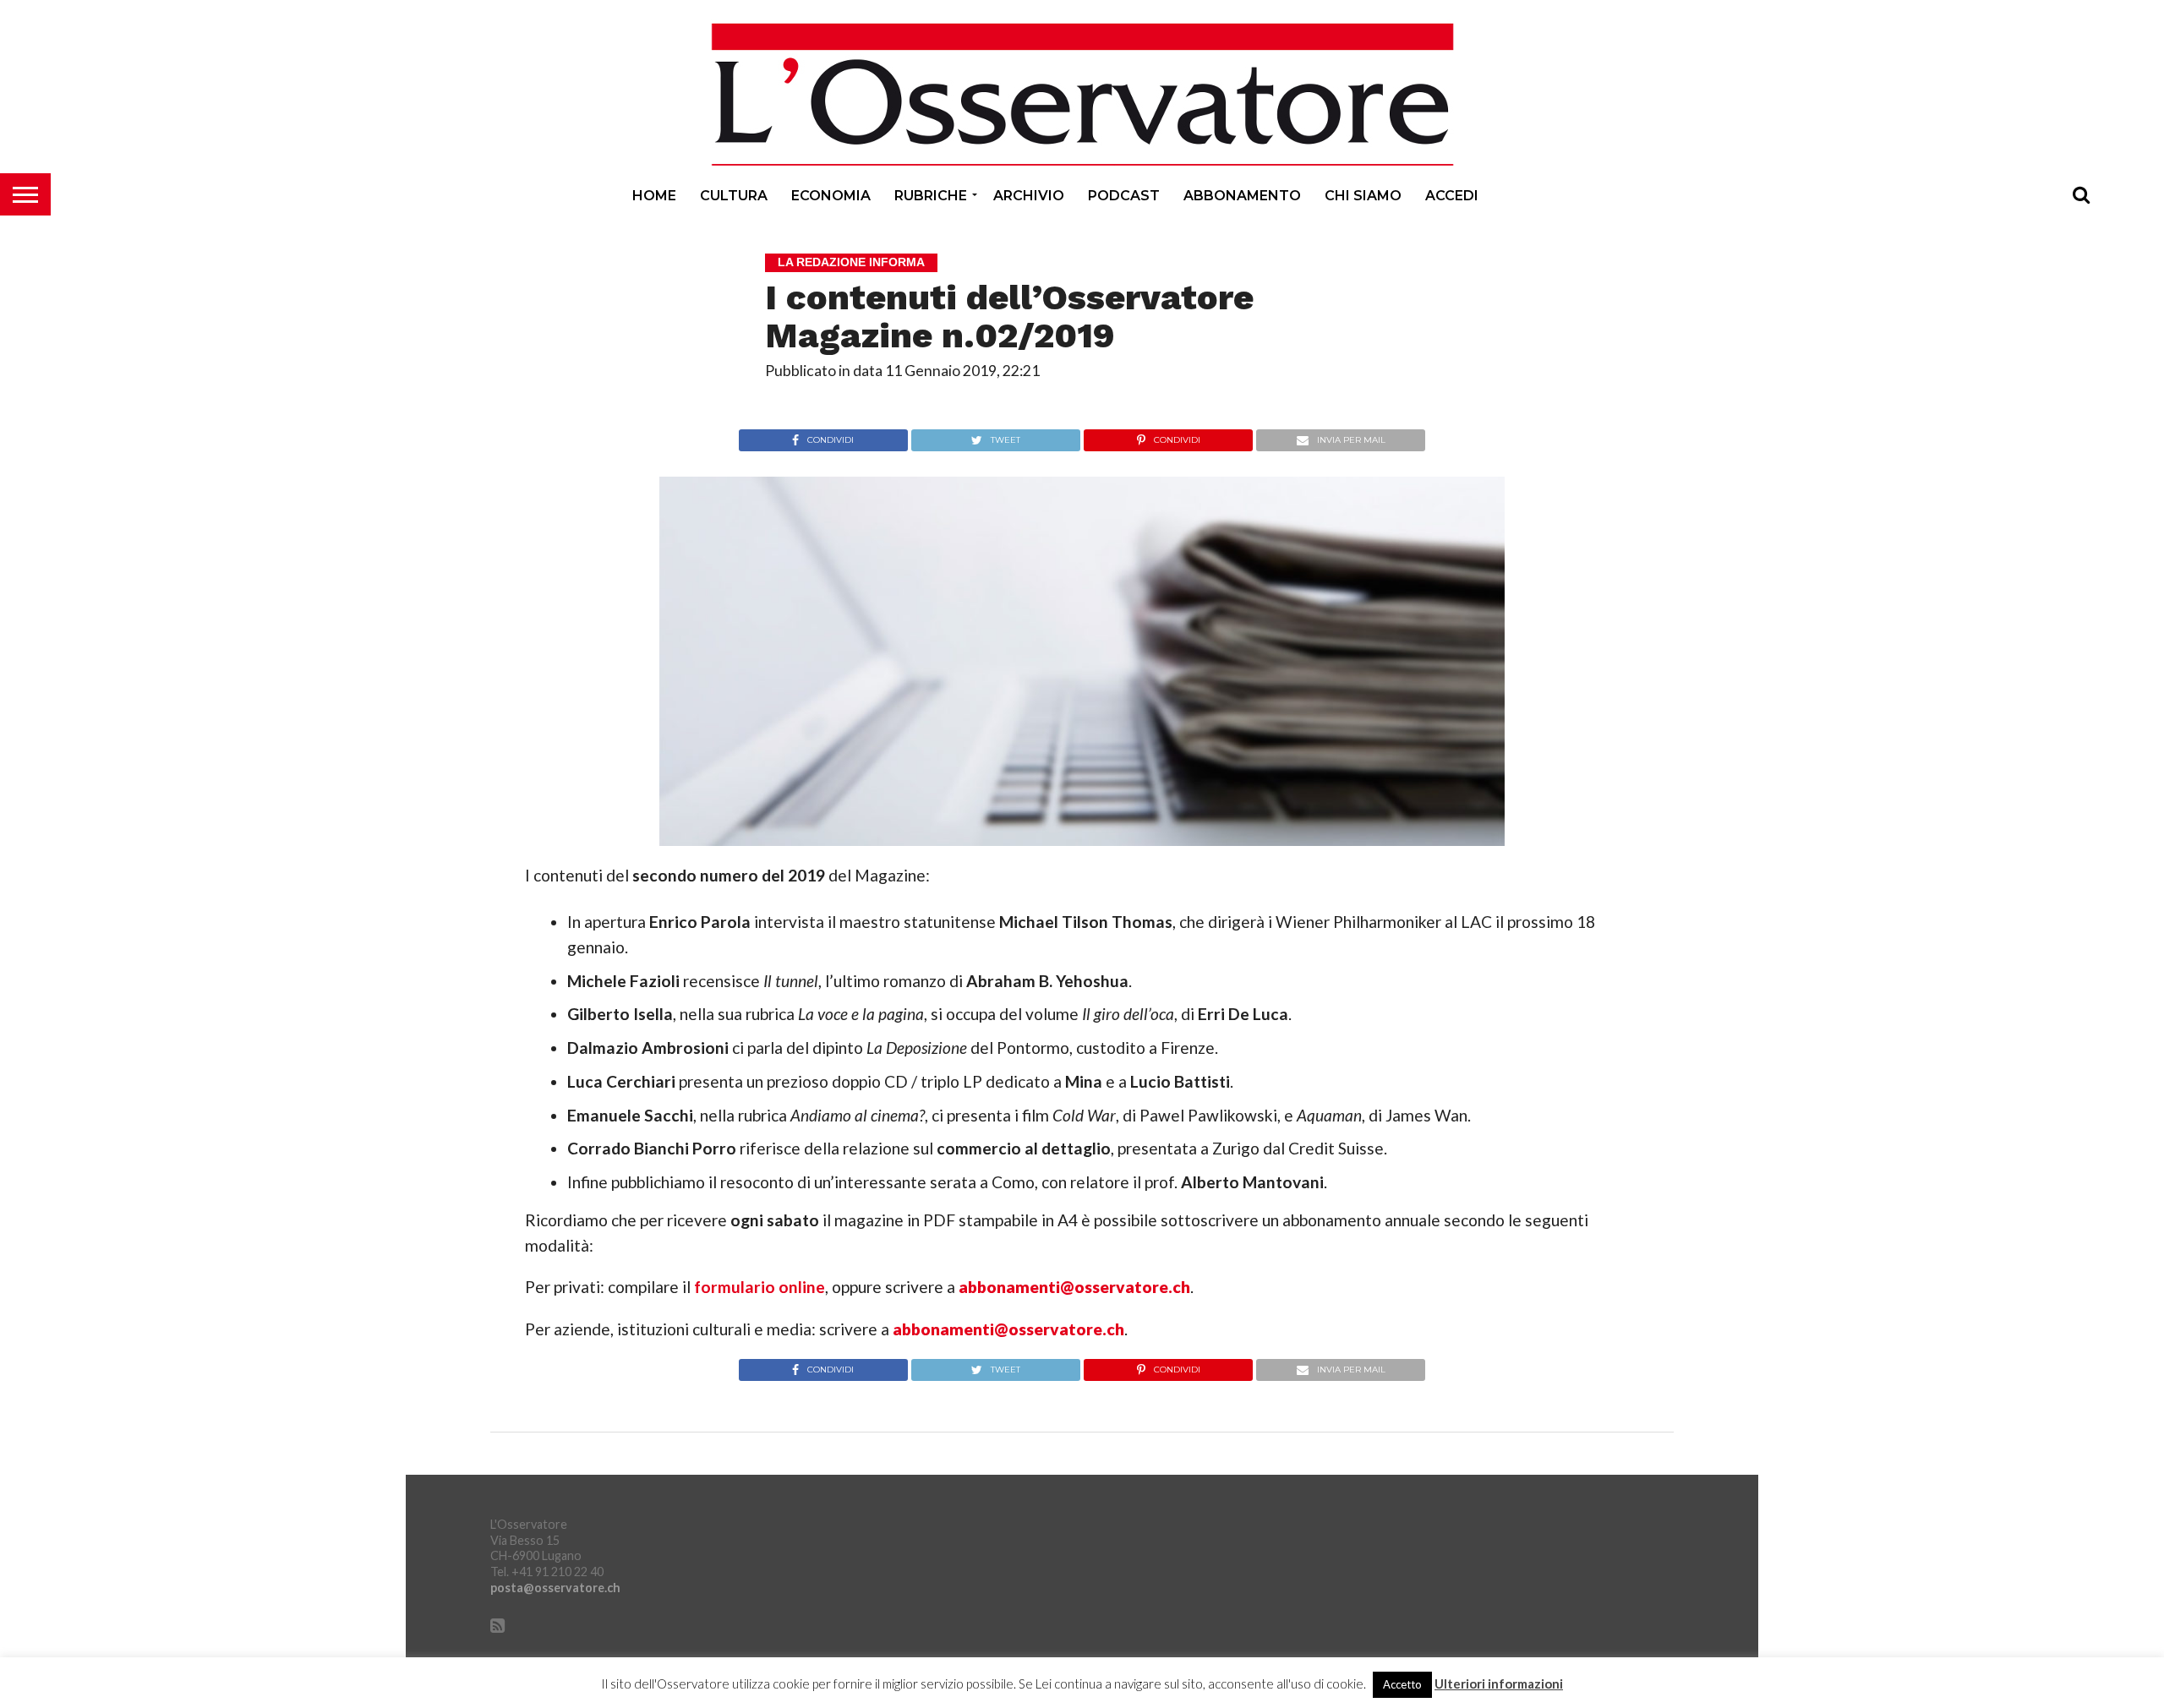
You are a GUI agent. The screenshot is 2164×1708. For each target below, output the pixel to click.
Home (654, 196)
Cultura (734, 196)
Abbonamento (1242, 196)
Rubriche (931, 196)
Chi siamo (1363, 196)
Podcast (1124, 196)
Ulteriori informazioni (1499, 1684)
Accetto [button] (1402, 1684)
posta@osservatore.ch (555, 1588)
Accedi (1452, 196)
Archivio (1029, 196)
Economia (831, 196)
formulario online (760, 1287)
